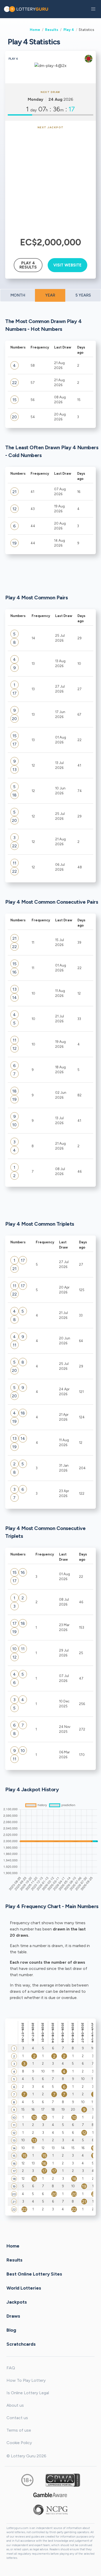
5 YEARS (83, 295)
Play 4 (69, 30)
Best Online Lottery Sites (34, 2274)
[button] (93, 9)
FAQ (11, 2368)
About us (15, 2405)
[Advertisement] (51, 182)
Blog (11, 2330)
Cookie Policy (19, 2443)
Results (52, 30)
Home (35, 30)
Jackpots (17, 2302)
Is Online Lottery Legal (28, 2393)
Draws (13, 2316)
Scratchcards (21, 2344)
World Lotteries (24, 2288)
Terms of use (19, 2430)
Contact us (17, 2418)
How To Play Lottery (26, 2380)
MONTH (18, 295)
